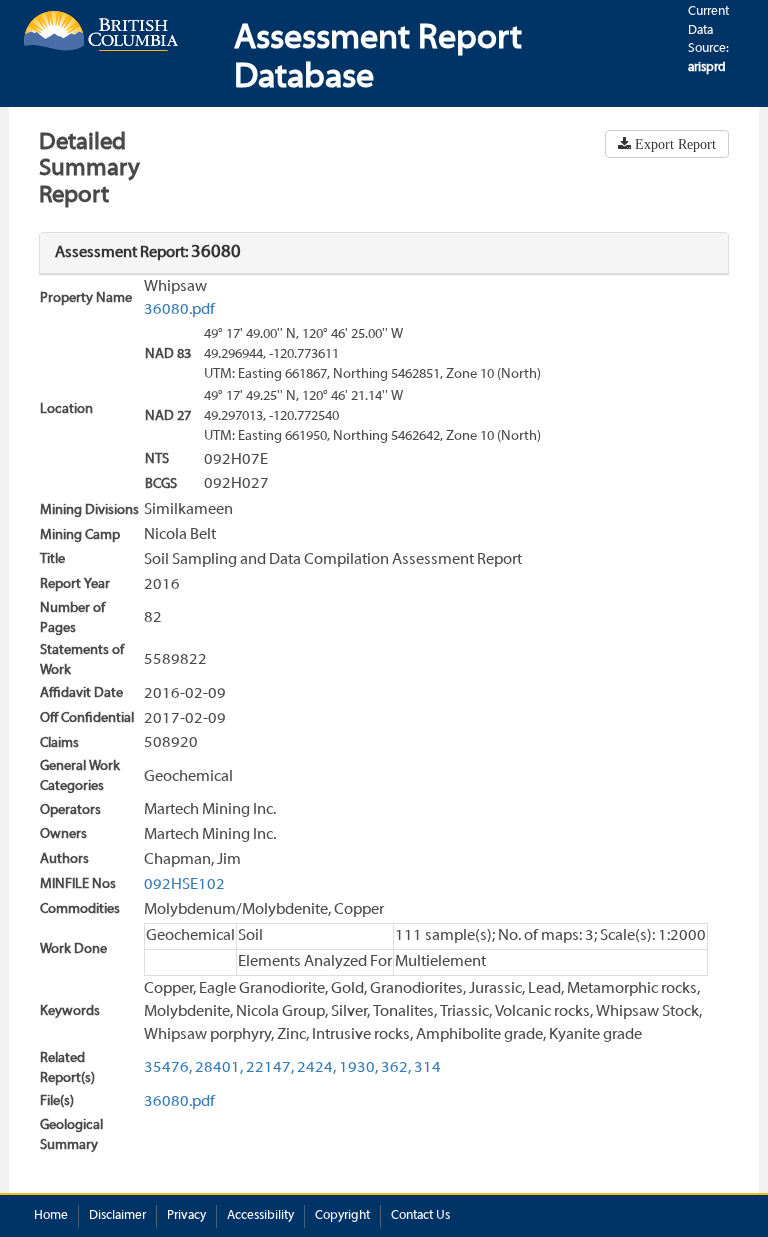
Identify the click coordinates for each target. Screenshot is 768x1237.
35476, (168, 1068)
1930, (358, 1068)
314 (427, 1068)
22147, (270, 1068)
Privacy (186, 1216)
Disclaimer (117, 1216)
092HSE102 (184, 885)
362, (396, 1068)
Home (51, 1216)
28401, (219, 1068)
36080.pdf (179, 310)
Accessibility (260, 1216)
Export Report (673, 144)
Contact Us (420, 1216)
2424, (316, 1068)
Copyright (342, 1216)
